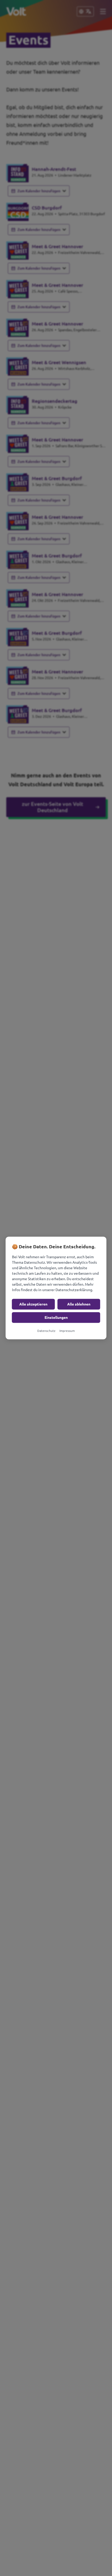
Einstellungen (56, 1318)
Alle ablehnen (79, 1304)
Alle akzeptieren (33, 1304)
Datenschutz (46, 1331)
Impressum (67, 1331)
